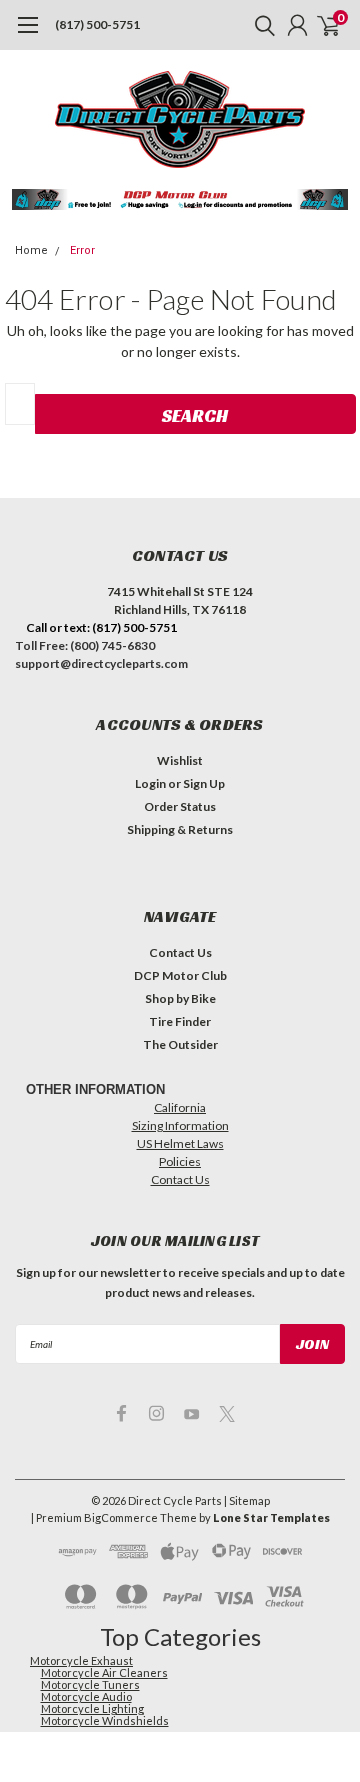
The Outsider (180, 1044)
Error (82, 250)
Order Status (180, 806)
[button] (180, 199)
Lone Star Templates (271, 1517)
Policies (180, 1161)
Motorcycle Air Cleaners (104, 1672)
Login (150, 783)
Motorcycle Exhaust (81, 1660)
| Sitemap (247, 1500)
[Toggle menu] (27, 35)
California (180, 1107)
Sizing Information (180, 1125)
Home (31, 250)
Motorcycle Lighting (92, 1708)
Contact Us (180, 952)
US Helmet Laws (180, 1143)
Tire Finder (180, 1021)
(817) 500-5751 (97, 24)
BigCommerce (121, 1517)
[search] (260, 25)
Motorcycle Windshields (105, 1720)
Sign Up (204, 783)
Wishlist (180, 760)
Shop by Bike (180, 998)
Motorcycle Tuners (90, 1684)
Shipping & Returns (180, 829)
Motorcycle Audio (86, 1696)
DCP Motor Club (180, 975)
